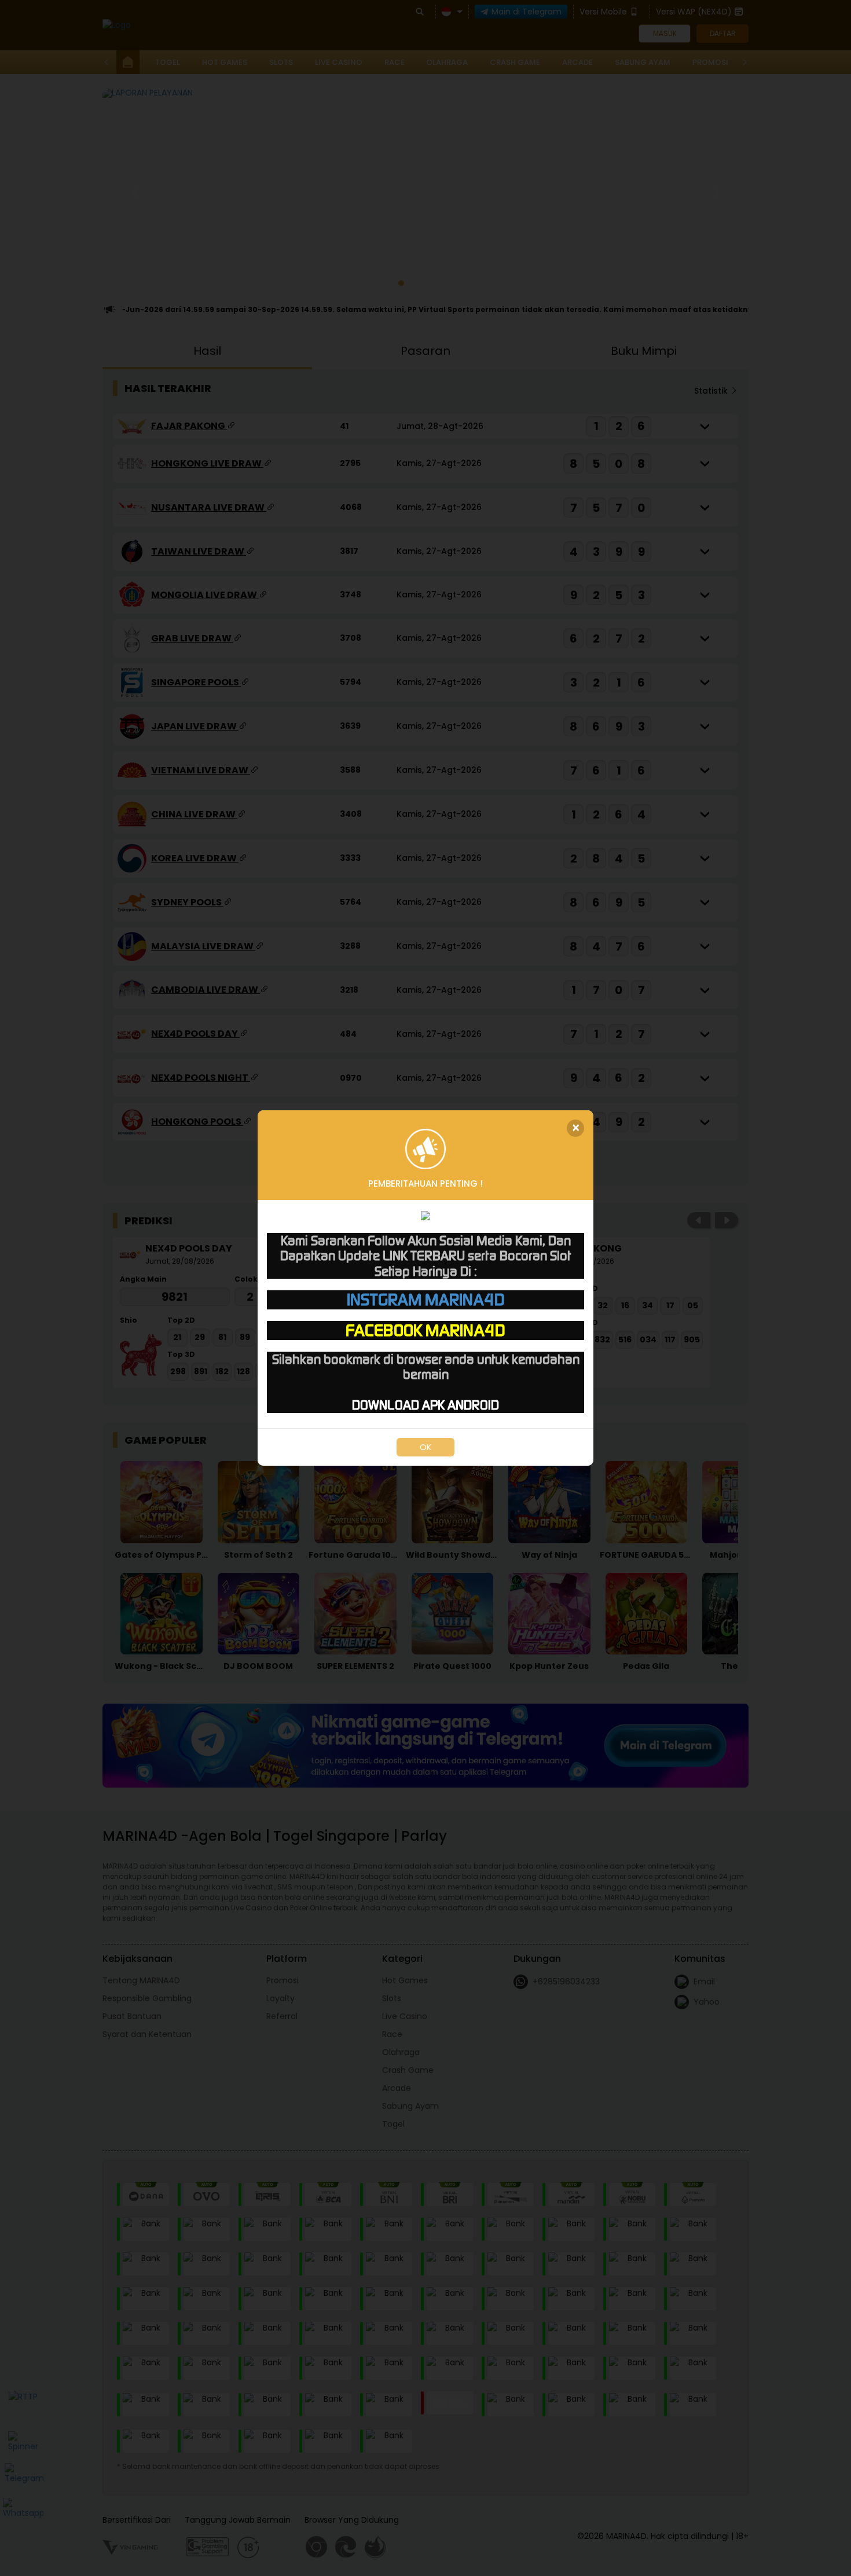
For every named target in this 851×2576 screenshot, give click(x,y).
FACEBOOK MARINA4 (425, 1330)
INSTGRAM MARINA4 (426, 1300)
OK (425, 1447)
